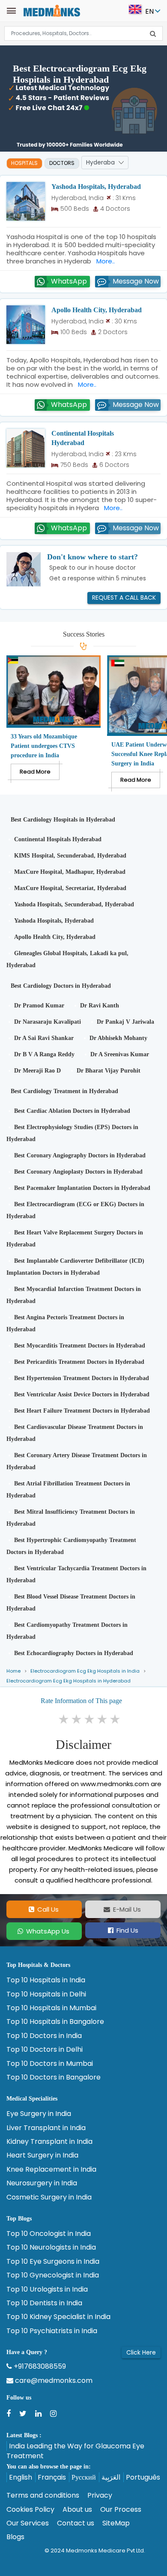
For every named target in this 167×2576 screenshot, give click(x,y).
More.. (104, 261)
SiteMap (116, 2523)
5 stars (116, 1719)
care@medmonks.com (53, 2381)
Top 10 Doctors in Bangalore (54, 2077)
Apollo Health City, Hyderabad (97, 310)
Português (143, 2477)
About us (77, 2510)
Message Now (136, 281)
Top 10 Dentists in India (44, 2303)
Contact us (76, 2523)
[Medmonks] (52, 10)
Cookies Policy (30, 2510)
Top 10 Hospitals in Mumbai (51, 2008)
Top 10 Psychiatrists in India (52, 2331)
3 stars (90, 1719)
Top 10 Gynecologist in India (53, 2275)
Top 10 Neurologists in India (51, 2247)
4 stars (103, 1719)
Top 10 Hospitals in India (46, 1980)
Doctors (62, 163)
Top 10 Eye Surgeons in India (53, 2262)
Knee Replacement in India (51, 2170)
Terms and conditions (43, 2495)
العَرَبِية (111, 2477)
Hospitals (24, 163)
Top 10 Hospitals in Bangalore (55, 2022)
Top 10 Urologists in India (47, 2289)
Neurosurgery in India (42, 2183)
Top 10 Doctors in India (44, 2036)
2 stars (77, 1719)
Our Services (28, 2523)
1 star (64, 1719)
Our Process (121, 2510)
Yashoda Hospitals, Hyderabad (96, 187)
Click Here (141, 2352)
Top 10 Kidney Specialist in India (58, 2317)
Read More (35, 772)
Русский (84, 2477)
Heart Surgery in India (42, 2155)
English (21, 2477)
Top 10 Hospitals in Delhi (46, 1994)
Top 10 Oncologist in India (49, 2234)
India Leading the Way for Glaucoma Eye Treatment (75, 2451)
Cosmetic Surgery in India (49, 2197)
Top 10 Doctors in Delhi (45, 2050)
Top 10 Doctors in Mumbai (50, 2064)
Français (52, 2477)
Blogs (15, 2537)
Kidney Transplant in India (49, 2142)
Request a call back (124, 598)
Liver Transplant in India (46, 2128)
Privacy (100, 2495)
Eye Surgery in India (39, 2114)
